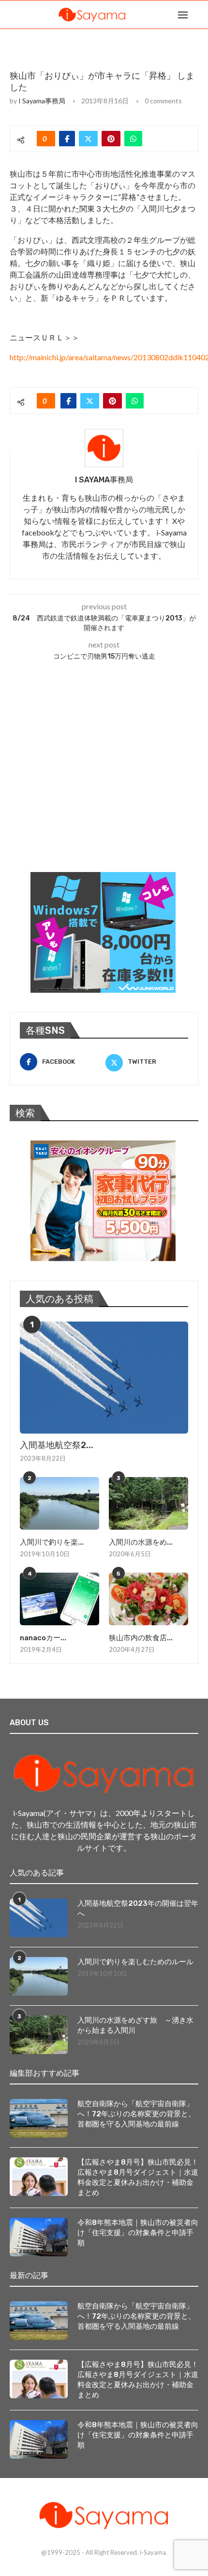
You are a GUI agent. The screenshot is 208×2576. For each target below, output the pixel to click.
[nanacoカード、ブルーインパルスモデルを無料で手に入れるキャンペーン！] (59, 1599)
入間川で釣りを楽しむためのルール (135, 1962)
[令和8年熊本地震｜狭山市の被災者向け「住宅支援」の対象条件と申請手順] (39, 2237)
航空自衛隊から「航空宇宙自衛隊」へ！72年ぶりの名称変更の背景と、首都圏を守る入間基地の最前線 (136, 2114)
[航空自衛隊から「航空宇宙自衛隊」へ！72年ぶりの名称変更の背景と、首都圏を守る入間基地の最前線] (39, 2118)
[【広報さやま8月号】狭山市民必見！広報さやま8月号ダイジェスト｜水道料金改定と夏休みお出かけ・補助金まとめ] (39, 2177)
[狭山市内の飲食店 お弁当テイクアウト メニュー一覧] (149, 1599)
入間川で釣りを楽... (52, 1542)
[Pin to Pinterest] (111, 139)
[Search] (198, 14)
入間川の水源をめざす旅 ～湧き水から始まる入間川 (135, 2025)
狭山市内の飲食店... (141, 1638)
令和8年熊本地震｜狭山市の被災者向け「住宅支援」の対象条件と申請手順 (138, 2233)
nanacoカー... (43, 1638)
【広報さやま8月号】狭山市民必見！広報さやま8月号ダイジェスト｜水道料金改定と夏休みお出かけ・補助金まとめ (138, 2177)
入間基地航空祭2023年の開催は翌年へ (138, 1908)
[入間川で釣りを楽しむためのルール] (59, 1503)
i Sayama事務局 (42, 101)
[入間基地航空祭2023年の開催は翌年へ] (104, 1378)
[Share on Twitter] (88, 139)
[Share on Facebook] (67, 139)
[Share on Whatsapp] (133, 139)
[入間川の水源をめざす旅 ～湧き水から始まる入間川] (149, 1503)
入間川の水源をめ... (141, 1542)
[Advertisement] (82, 788)
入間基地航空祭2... (57, 1445)
